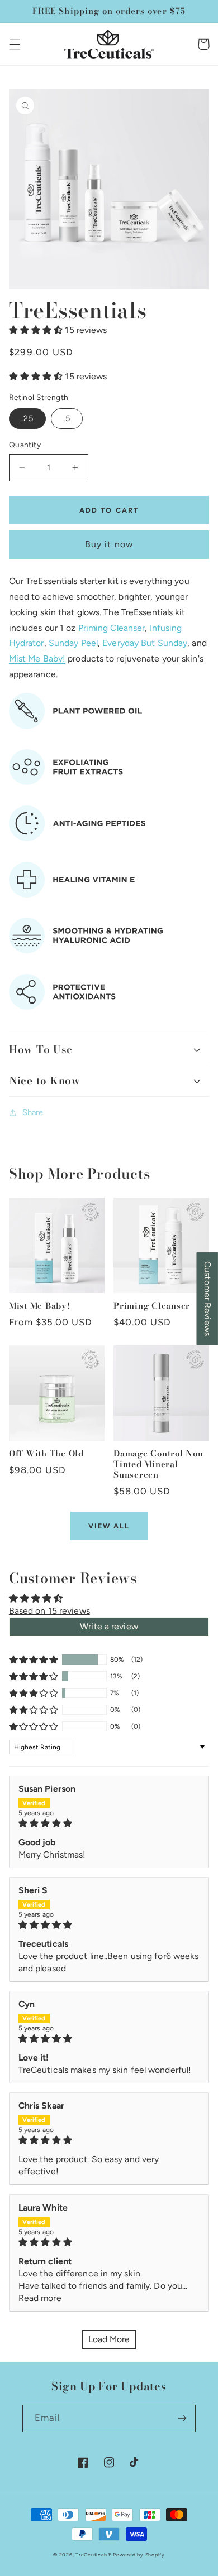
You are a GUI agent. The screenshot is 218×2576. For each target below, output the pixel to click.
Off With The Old (46, 1454)
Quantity (25, 445)
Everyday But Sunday (145, 643)
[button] (15, 44)
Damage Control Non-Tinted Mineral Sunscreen (160, 1464)
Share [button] (33, 1112)
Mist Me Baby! (37, 659)
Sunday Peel (73, 643)
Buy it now (109, 544)
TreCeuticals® (93, 2555)
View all (109, 1526)
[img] (109, 1824)
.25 (27, 418)
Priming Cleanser (112, 628)
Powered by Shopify (139, 2555)
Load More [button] (109, 2339)
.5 (67, 418)
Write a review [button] (109, 1626)
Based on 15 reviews (49, 1611)
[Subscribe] (182, 2418)
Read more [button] (40, 2298)
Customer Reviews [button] (208, 1299)
